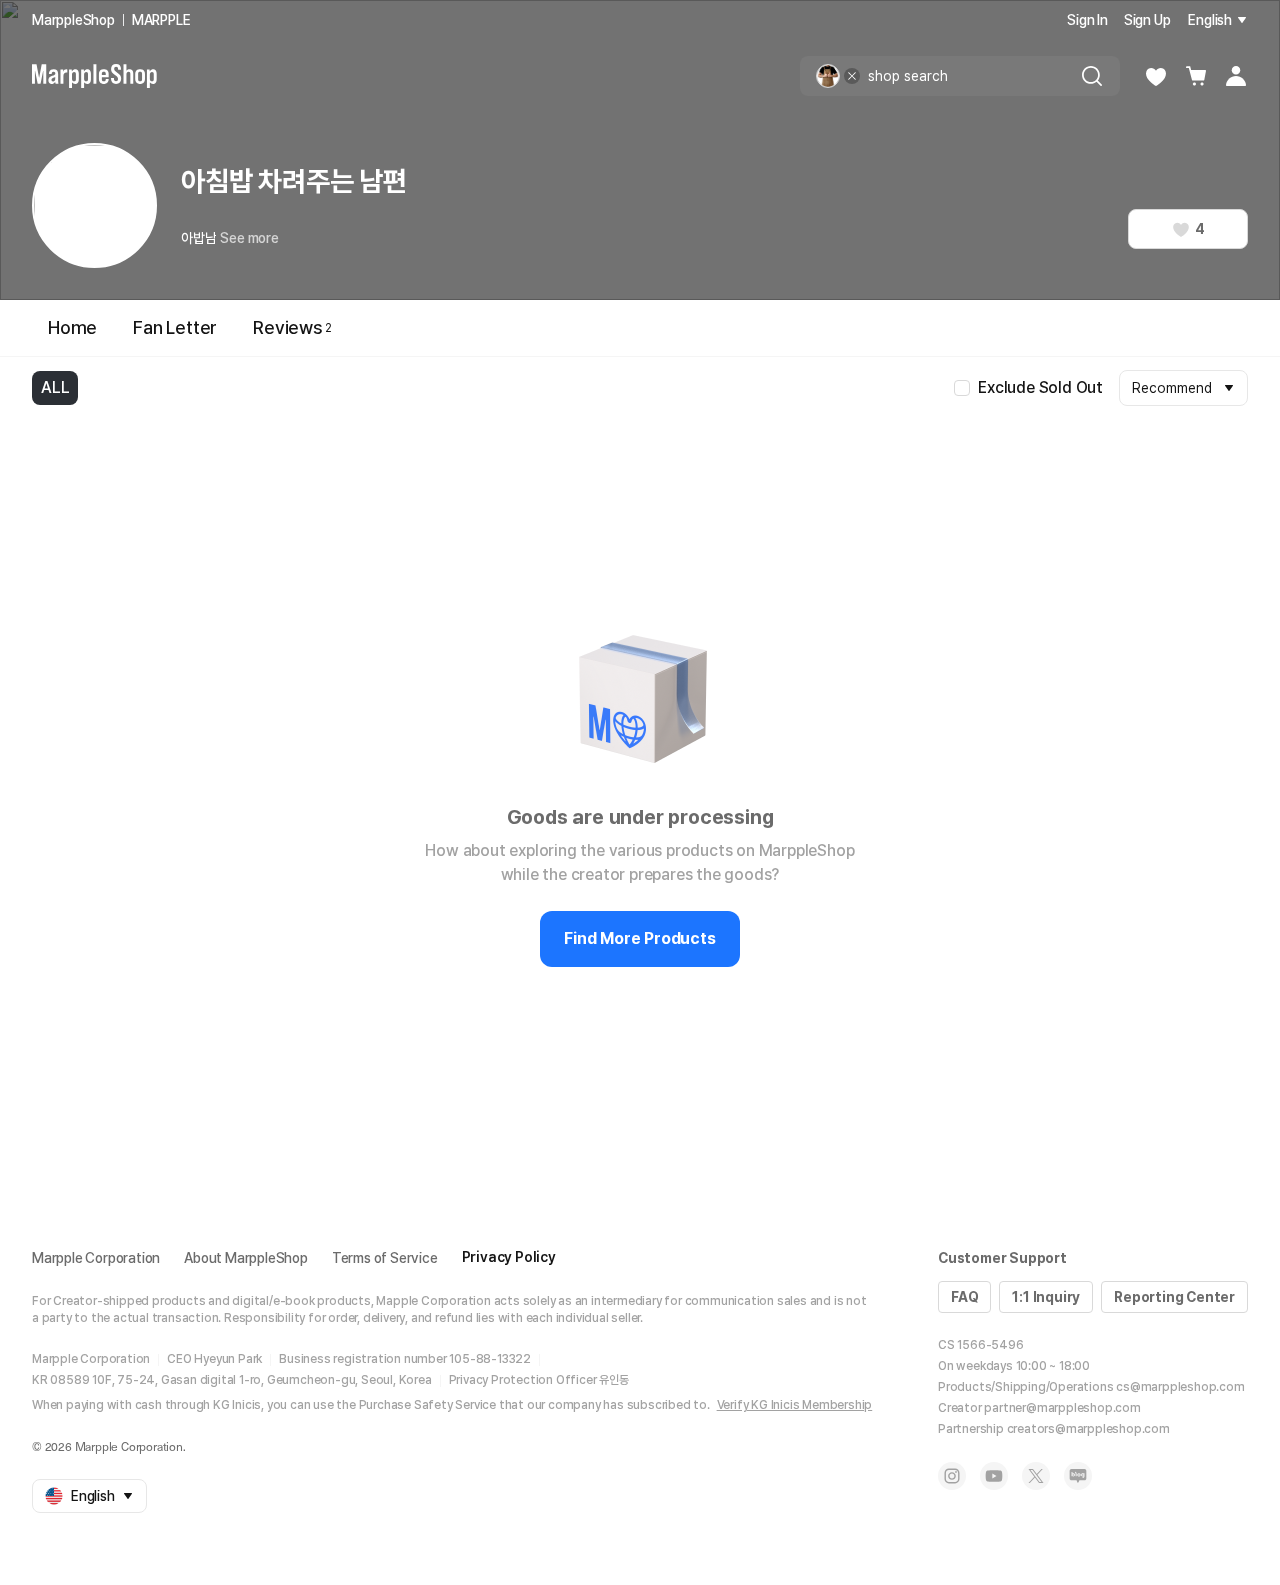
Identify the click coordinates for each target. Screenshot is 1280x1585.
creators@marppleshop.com (1088, 1429)
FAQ (964, 1297)
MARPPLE (161, 20)
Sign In (1087, 20)
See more (249, 238)
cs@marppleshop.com (1180, 1387)
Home (72, 327)
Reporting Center (1174, 1297)
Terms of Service (385, 1258)
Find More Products (639, 938)
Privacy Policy (509, 1257)
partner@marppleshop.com (1062, 1408)
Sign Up (1147, 20)
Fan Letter (175, 327)
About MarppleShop (246, 1258)
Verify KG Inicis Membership (795, 1405)
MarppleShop (73, 20)
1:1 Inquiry (1046, 1297)
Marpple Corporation (96, 1258)
